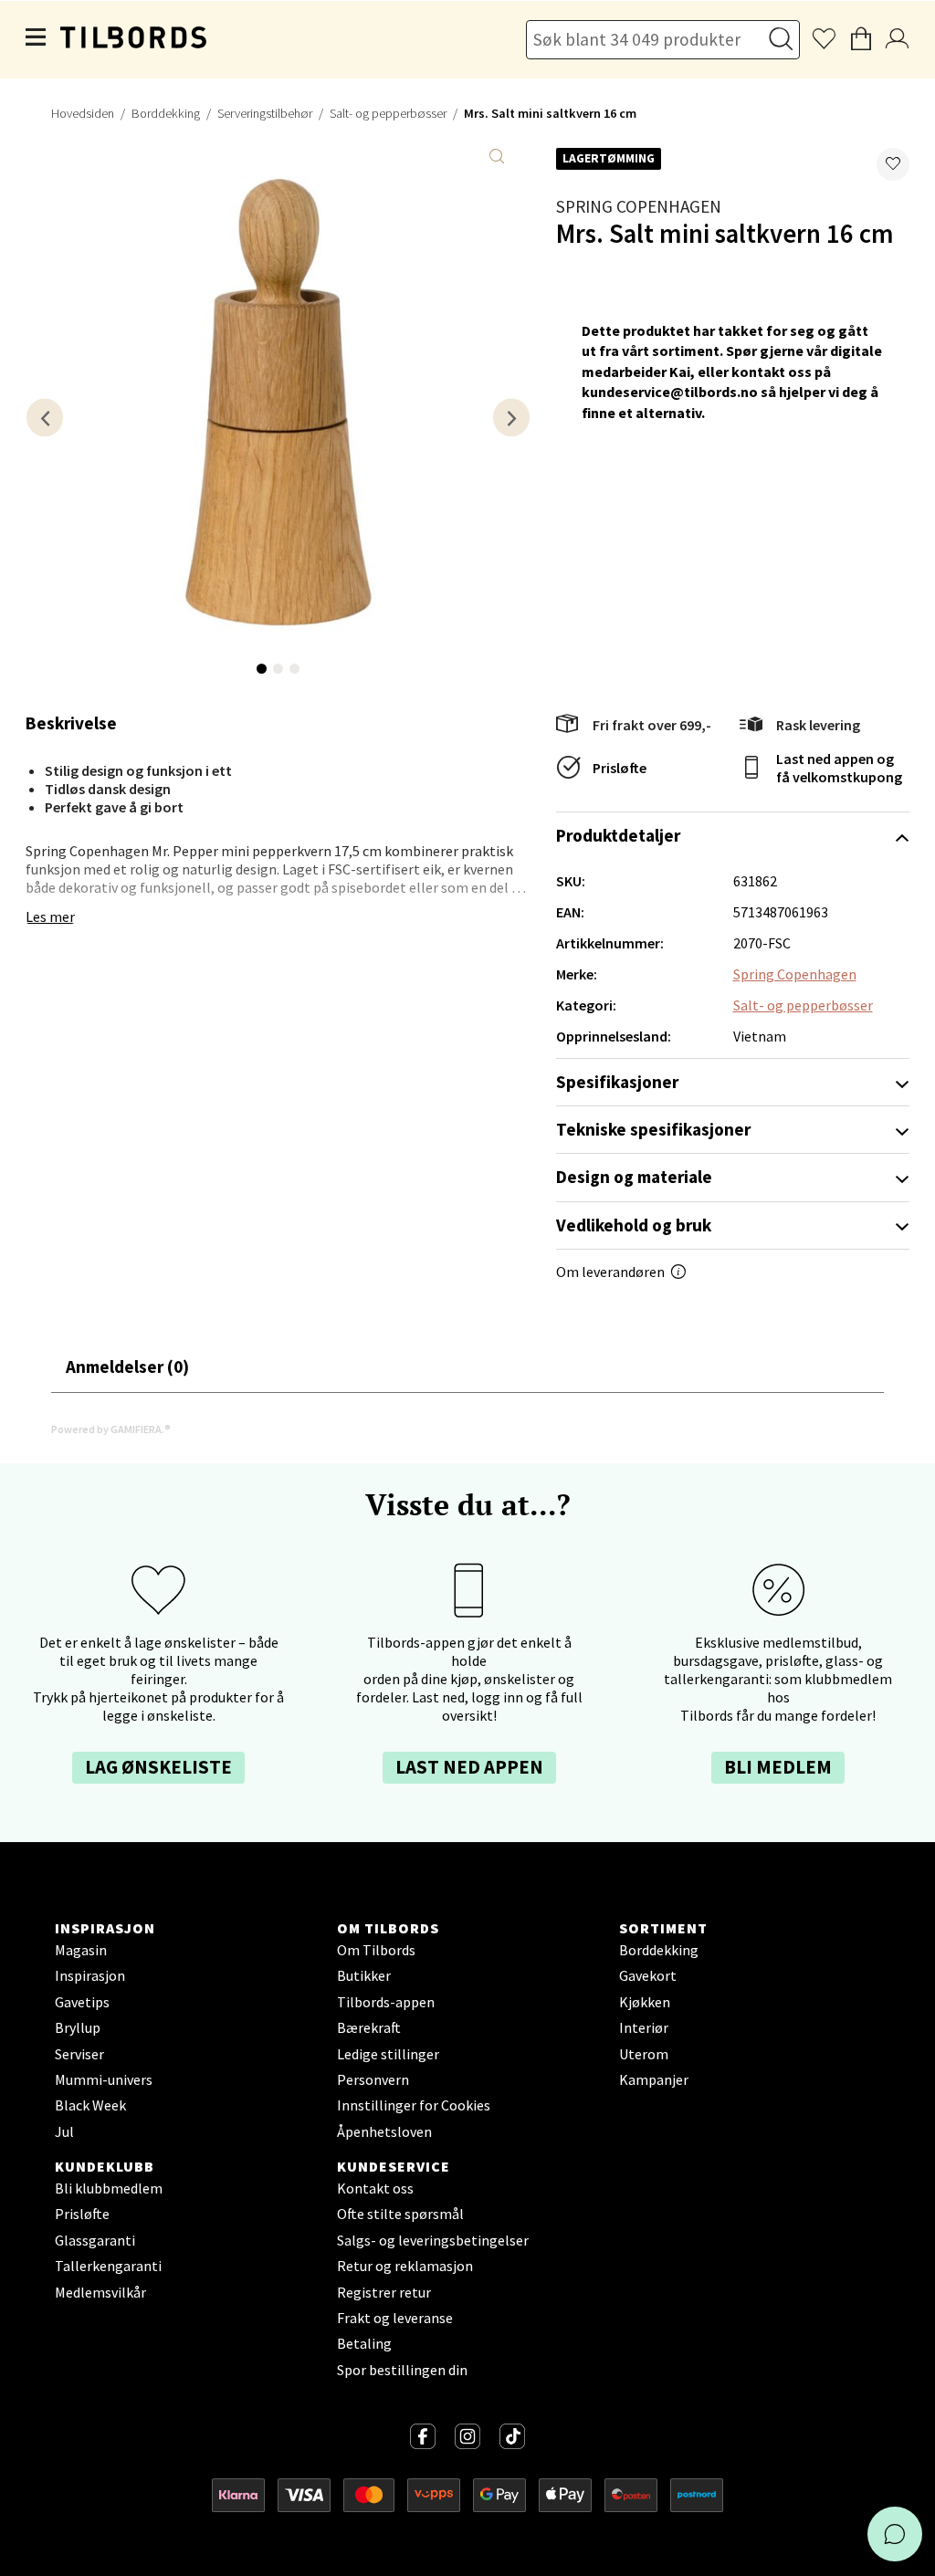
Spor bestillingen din (402, 2370)
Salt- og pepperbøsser (388, 113)
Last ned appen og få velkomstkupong (839, 768)
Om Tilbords (376, 1950)
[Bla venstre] (45, 418)
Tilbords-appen (386, 2002)
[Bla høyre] (511, 418)
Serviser (79, 2054)
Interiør (644, 2027)
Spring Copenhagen (639, 206)
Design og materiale (634, 1177)
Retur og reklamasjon (405, 2266)
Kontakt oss (375, 2188)
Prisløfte (620, 768)
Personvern (373, 2079)
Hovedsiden (83, 113)
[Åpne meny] (37, 39)
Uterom (644, 2054)
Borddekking (166, 113)
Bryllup (78, 2027)
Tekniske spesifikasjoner (653, 1129)
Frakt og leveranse (395, 2318)
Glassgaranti (95, 2240)
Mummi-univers (104, 2079)
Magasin (81, 1950)
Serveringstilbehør (265, 113)
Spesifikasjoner (617, 1082)
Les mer (50, 916)
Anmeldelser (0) (127, 1367)
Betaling (364, 2343)
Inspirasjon (90, 1975)
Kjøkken (645, 2002)
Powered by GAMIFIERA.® (111, 1429)
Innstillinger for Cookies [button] (414, 2105)
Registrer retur (384, 2292)
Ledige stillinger (388, 2054)
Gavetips (82, 2002)
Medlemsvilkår (100, 2292)
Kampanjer (654, 2079)
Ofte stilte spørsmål (400, 2214)
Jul (64, 2131)
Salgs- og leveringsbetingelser (433, 2240)
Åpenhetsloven (384, 2131)
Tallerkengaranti (108, 2266)
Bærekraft (369, 2027)
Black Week (90, 2105)
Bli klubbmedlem (109, 2188)
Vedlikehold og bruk (634, 1225)
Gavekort (648, 1975)
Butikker (364, 1975)
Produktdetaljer (618, 835)
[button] (893, 164)
